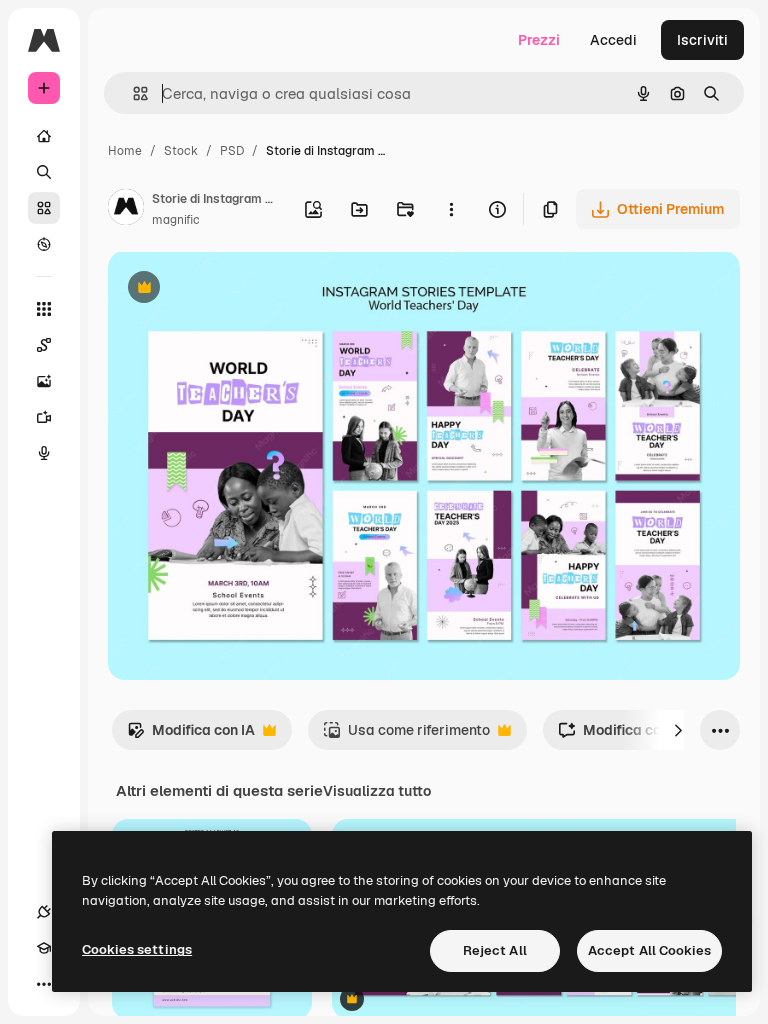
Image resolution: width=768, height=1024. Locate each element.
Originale (240, 289)
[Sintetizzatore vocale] (44, 453)
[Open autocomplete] (132, 93)
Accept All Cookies (649, 950)
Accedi (613, 40)
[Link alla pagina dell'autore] (126, 210)
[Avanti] (678, 730)
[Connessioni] (44, 912)
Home (125, 151)
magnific (176, 220)
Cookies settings (137, 949)
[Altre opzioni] (451, 209)
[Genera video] (44, 417)
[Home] (44, 136)
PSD (232, 151)
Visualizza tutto (377, 791)
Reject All (495, 950)
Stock (181, 151)
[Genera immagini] (44, 381)
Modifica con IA (191, 735)
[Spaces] (44, 345)
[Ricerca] (44, 172)
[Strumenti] (44, 309)
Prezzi (539, 40)
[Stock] (44, 208)
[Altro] (44, 984)
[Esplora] (44, 244)
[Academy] (44, 948)
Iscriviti (702, 40)
